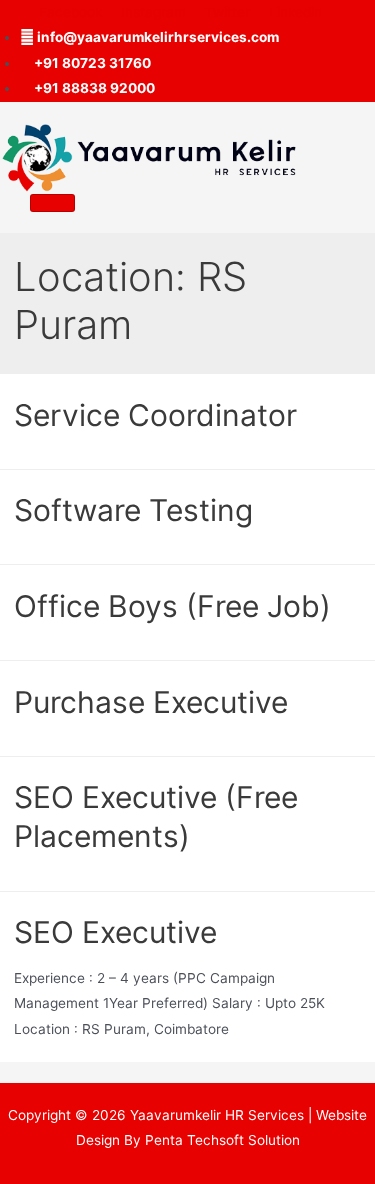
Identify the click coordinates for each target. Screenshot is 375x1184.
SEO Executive (115, 932)
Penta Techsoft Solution (222, 1140)
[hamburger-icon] (52, 203)
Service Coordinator (155, 415)
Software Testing (133, 510)
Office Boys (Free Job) (172, 606)
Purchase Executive (151, 702)
